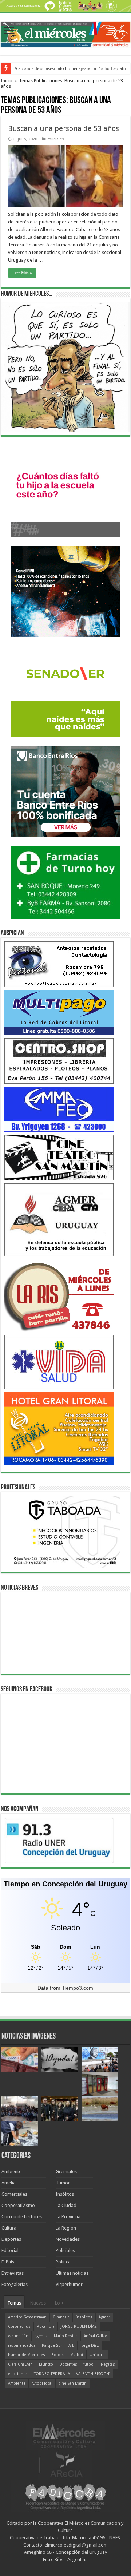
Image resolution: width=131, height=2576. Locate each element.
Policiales (55, 139)
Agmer (104, 2317)
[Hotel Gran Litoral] (59, 1428)
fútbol (89, 2364)
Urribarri (97, 2355)
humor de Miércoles (27, 2355)
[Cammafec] (59, 1109)
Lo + (59, 2303)
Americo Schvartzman (27, 2317)
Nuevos (38, 2303)
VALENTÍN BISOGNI (93, 2374)
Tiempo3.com (78, 1988)
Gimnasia (61, 2317)
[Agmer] (59, 1220)
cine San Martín (73, 2383)
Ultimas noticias (72, 2273)
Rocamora (46, 2327)
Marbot (77, 2355)
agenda (41, 2336)
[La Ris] (59, 1295)
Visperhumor (69, 2284)
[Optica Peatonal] (59, 964)
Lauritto (46, 2364)
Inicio (7, 81)
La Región (66, 2228)
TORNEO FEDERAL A (52, 2374)
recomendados (22, 2345)
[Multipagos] (59, 1012)
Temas (14, 2303)
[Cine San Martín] (59, 1157)
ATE (71, 2345)
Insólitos (65, 2194)
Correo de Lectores (22, 2217)
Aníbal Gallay (95, 2336)
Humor (63, 2183)
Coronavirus (19, 2327)
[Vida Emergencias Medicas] (59, 1362)
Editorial (10, 2250)
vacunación (18, 2336)
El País (8, 2262)
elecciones (18, 2374)
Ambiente (11, 2172)
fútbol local (42, 2383)
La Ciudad (66, 2205)
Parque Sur (52, 2345)
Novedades (68, 2239)
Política (63, 2262)
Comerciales (14, 2194)
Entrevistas (13, 2273)
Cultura (9, 2228)
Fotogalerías (15, 2284)
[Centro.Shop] (59, 1061)
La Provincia (68, 2217)
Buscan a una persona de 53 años (63, 128)
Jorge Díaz (90, 2345)
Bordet (58, 2355)
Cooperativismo (18, 2205)
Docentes (68, 2364)
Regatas (108, 2364)
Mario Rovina (66, 2336)
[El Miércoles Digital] (65, 33)
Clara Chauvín (20, 2364)
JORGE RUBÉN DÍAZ (79, 2327)
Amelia (9, 2183)
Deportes (11, 2239)
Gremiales (66, 2172)
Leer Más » (22, 273)
